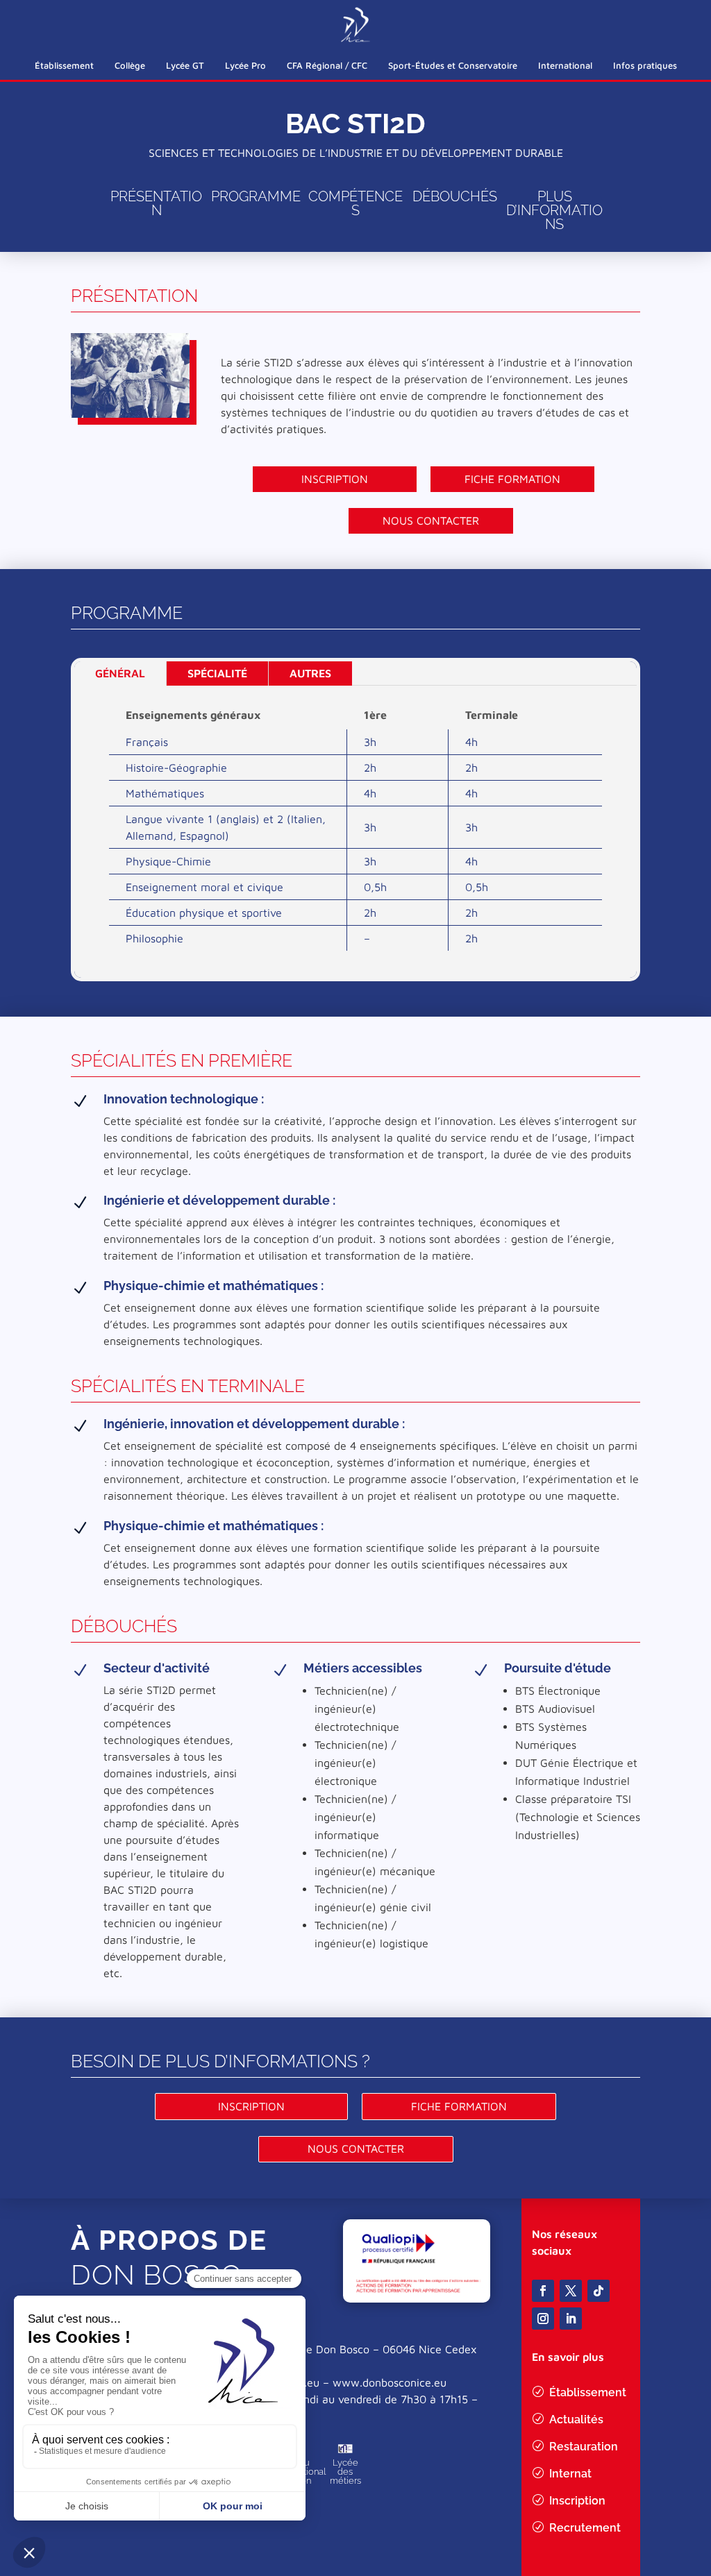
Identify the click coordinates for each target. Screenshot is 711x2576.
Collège (130, 65)
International (565, 65)
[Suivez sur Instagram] (543, 2319)
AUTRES (310, 673)
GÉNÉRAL (120, 673)
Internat (570, 2474)
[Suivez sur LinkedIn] (571, 2319)
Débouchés (455, 196)
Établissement (64, 65)
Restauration (584, 2447)
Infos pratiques (645, 65)
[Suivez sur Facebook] (543, 2291)
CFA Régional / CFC (327, 65)
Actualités (576, 2420)
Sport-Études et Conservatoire (453, 65)
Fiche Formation (512, 479)
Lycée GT (185, 65)
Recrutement (585, 2528)
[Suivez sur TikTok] (599, 2291)
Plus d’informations (554, 210)
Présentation (156, 203)
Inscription (335, 479)
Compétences (355, 203)
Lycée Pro (245, 65)
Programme (256, 196)
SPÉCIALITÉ (217, 673)
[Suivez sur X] (571, 2291)
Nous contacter (431, 520)
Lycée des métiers (345, 2472)
